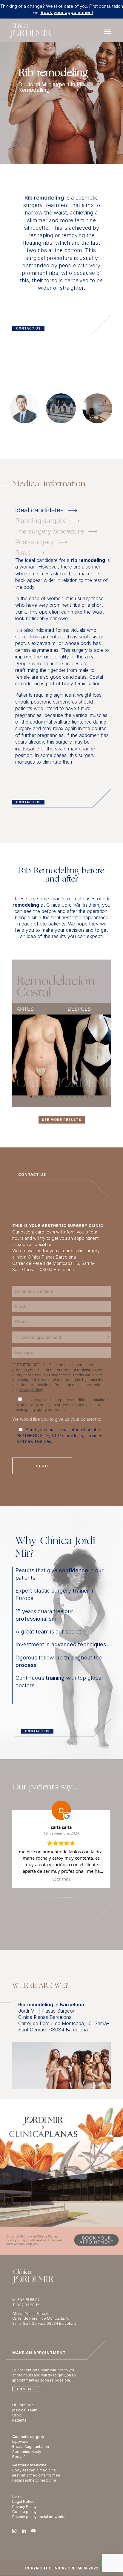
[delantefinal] (68, 1033)
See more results (62, 1120)
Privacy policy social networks (39, 2517)
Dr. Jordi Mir (23, 2405)
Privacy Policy (31, 1390)
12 (87, 1097)
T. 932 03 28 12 (26, 2305)
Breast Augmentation (31, 2446)
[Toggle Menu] (108, 32)
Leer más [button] (61, 1879)
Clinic (17, 2415)
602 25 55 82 (29, 2300)
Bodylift (19, 2457)
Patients (19, 2420)
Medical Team (25, 2410)
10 (77, 1097)
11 (82, 1097)
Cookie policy (24, 2512)
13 (92, 1097)
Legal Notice (23, 2501)
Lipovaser (21, 2441)
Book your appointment (67, 12)
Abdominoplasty (27, 2452)
